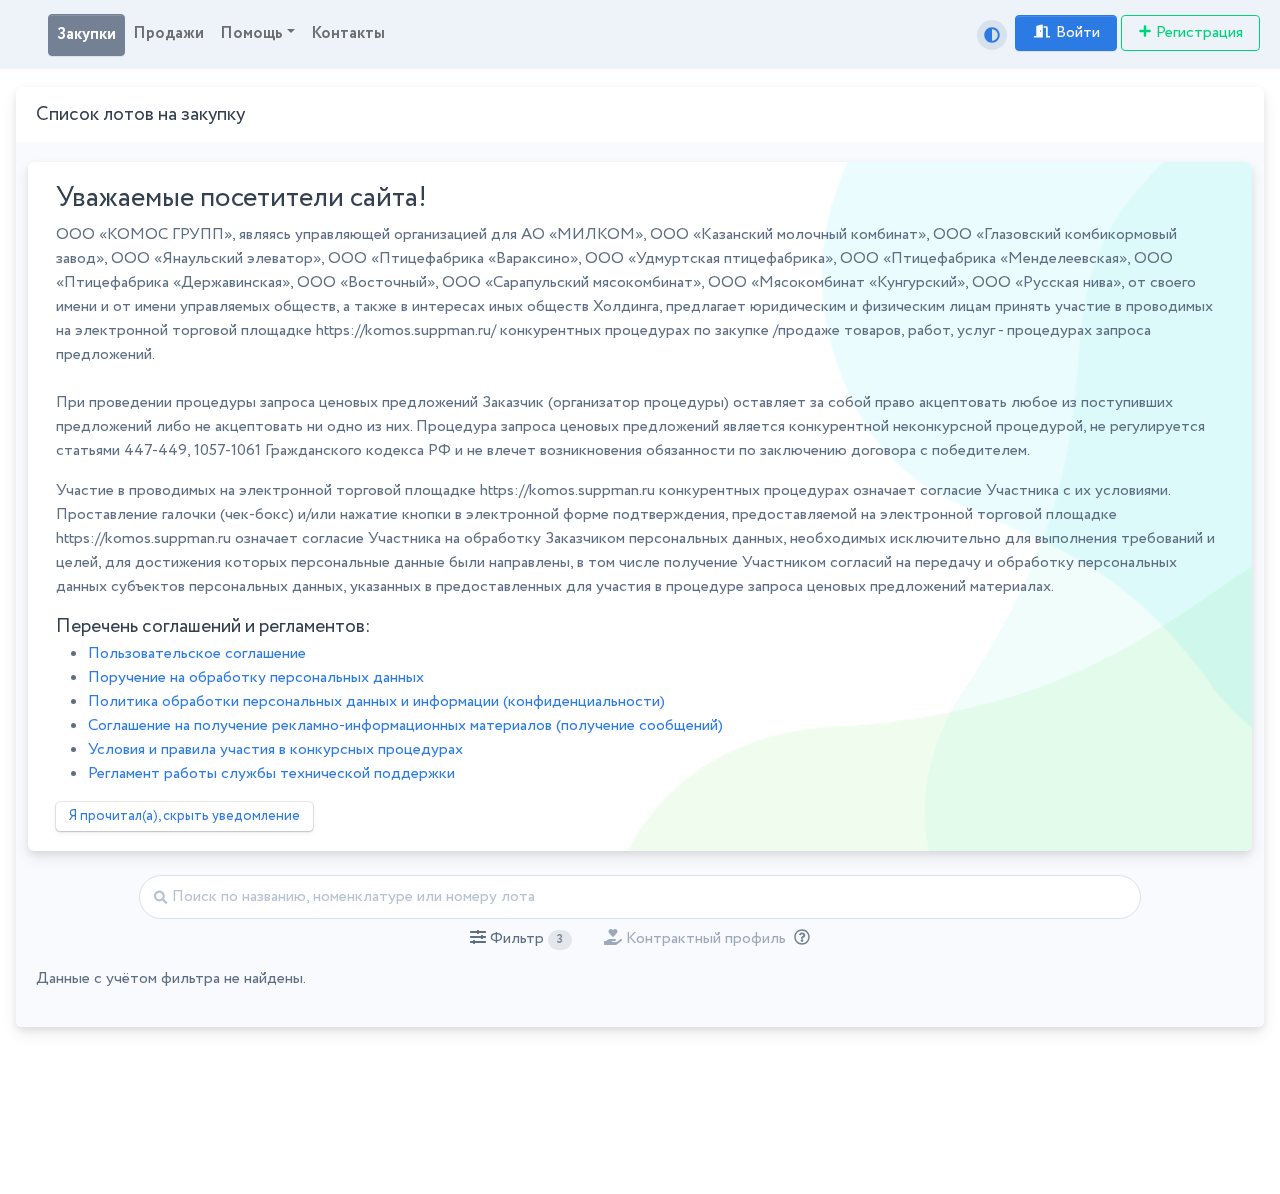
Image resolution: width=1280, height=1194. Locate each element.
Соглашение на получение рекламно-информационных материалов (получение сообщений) (405, 725)
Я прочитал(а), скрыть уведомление (184, 816)
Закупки (86, 34)
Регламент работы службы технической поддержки (271, 773)
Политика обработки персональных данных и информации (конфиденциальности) (376, 701)
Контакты (348, 33)
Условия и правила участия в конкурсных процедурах (275, 749)
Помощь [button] (251, 33)
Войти (1078, 32)
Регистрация (1199, 32)
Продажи (168, 33)
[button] (520, 939)
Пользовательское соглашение (197, 653)
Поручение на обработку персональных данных (256, 677)
